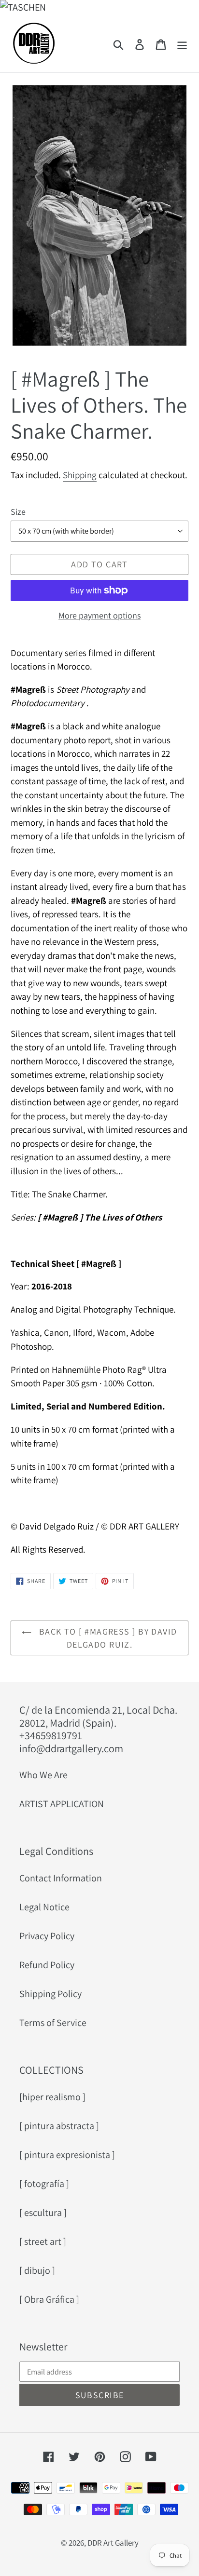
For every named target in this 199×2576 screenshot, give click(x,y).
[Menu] (182, 43)
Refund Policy (47, 1965)
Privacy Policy (47, 1936)
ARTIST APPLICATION (62, 1804)
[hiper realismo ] (52, 2097)
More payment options (99, 615)
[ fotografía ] (44, 2184)
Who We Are (43, 1775)
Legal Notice (44, 1907)
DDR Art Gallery (113, 2543)
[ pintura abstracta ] (59, 2126)
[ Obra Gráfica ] (49, 2299)
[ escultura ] (43, 2213)
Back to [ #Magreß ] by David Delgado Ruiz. (107, 1638)
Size (18, 512)
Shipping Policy (50, 1994)
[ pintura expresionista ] (67, 2155)
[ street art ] (43, 2241)
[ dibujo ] (37, 2270)
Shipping (80, 475)
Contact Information (61, 1878)
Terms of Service (53, 2023)
